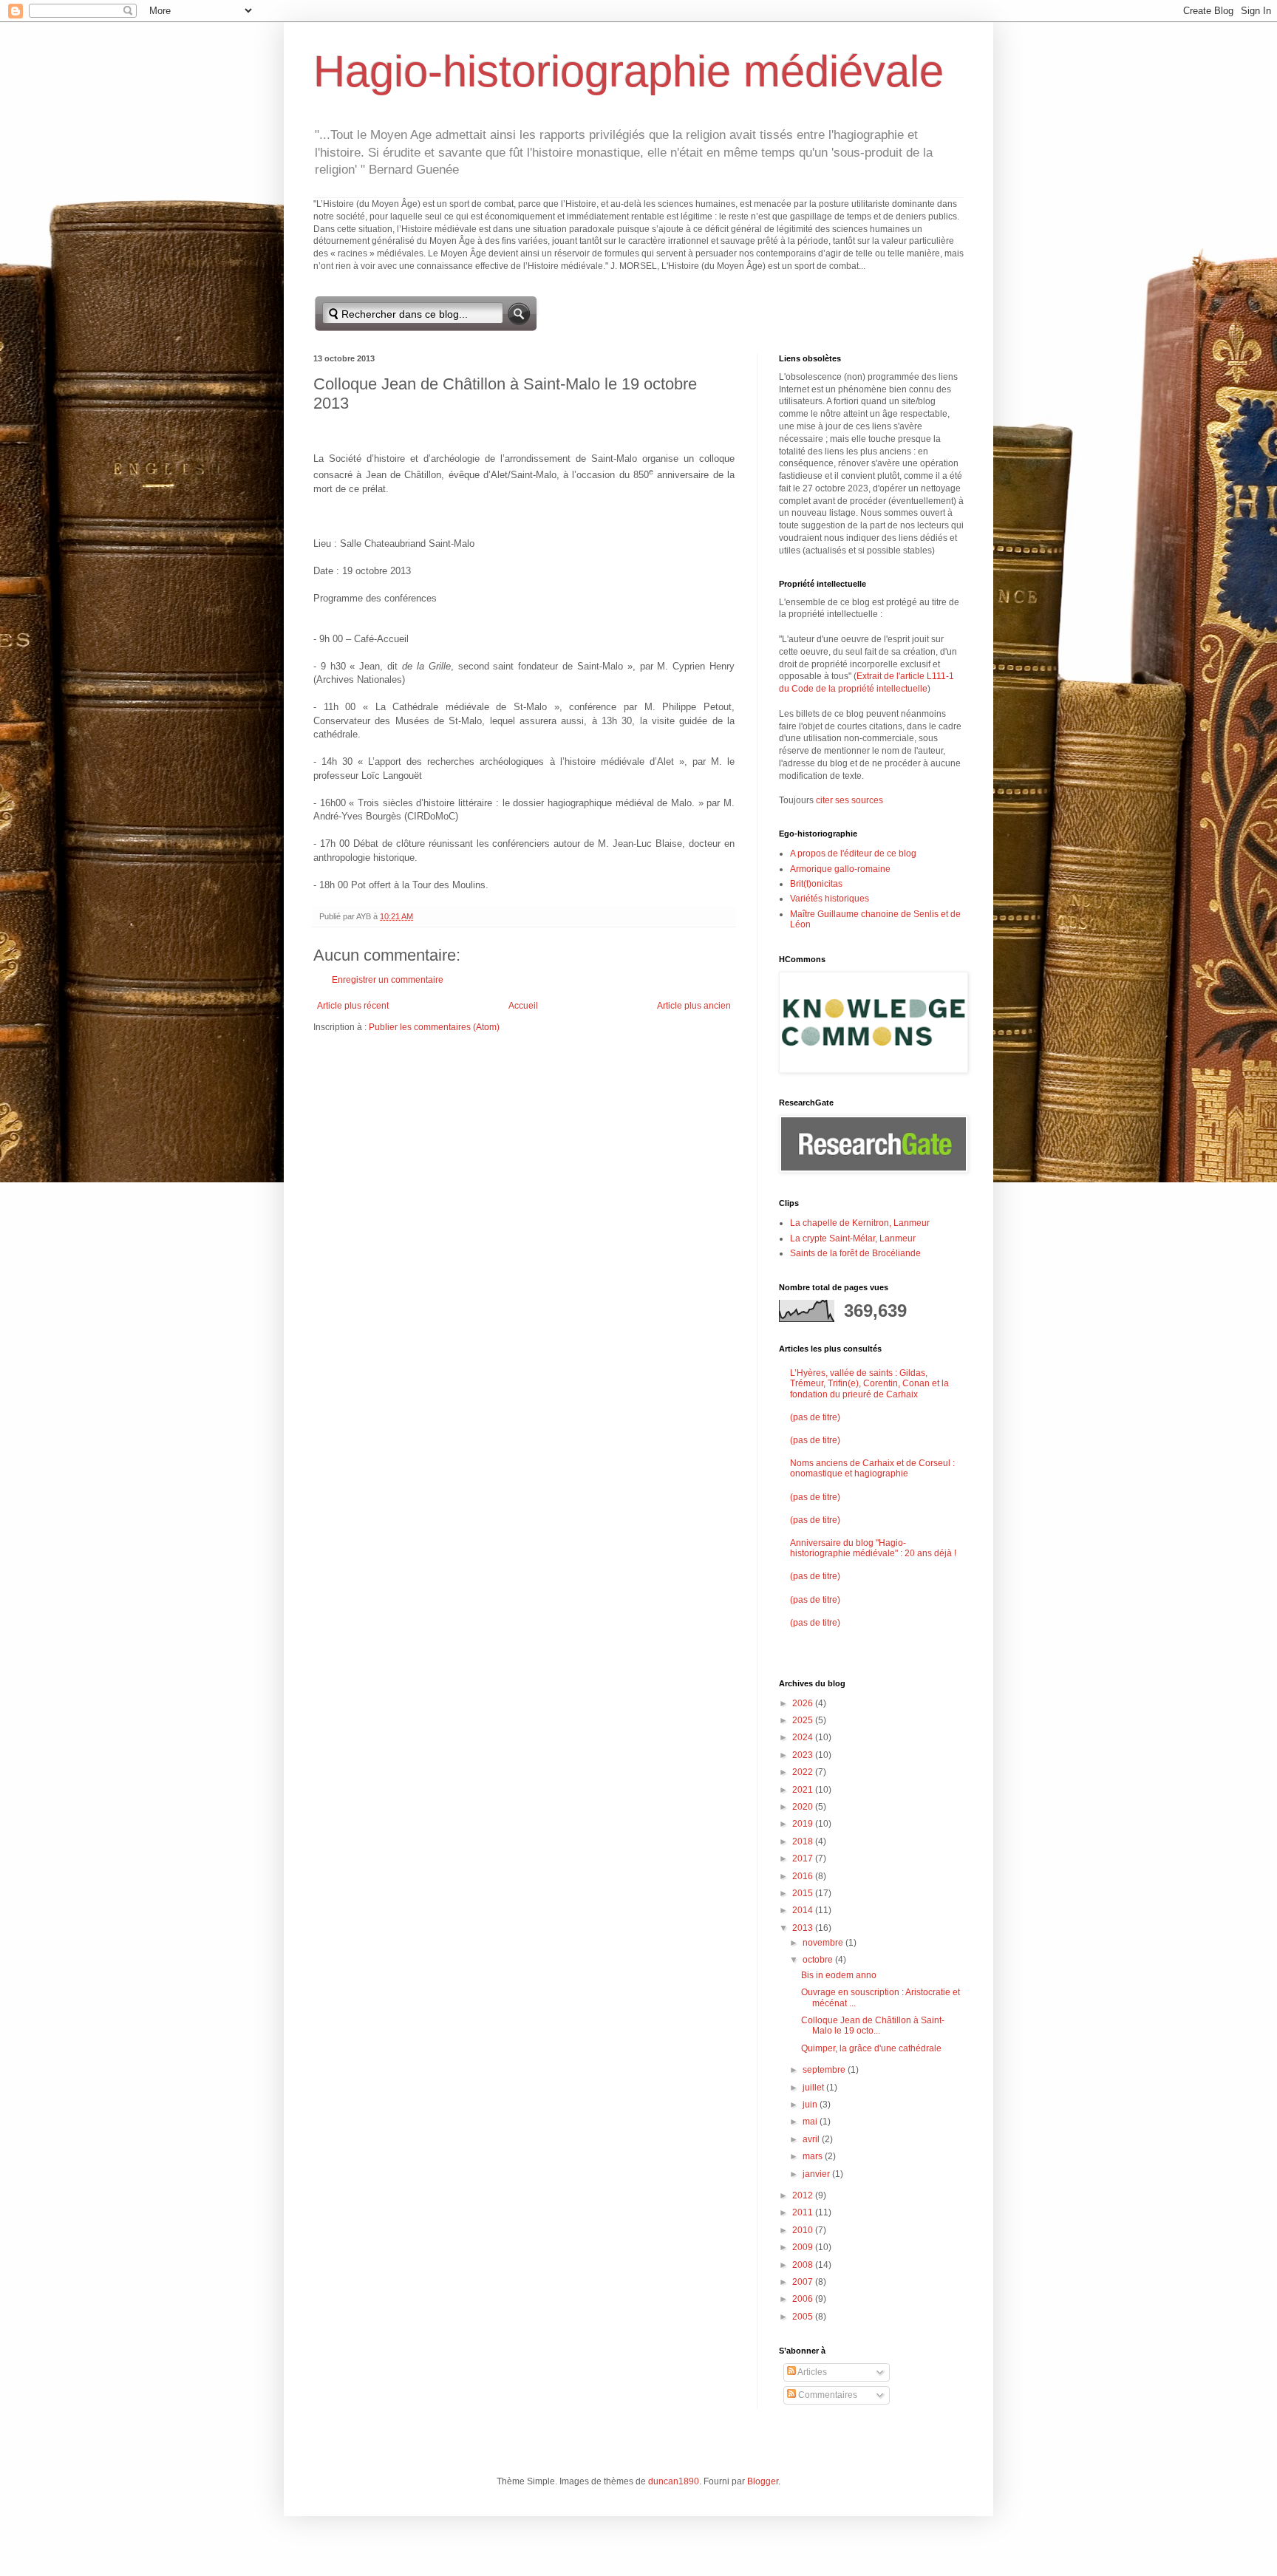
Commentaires (827, 2395)
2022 (804, 1772)
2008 (804, 2265)
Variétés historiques (830, 899)
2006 (804, 2299)
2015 (804, 1893)
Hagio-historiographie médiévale (629, 71)
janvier (817, 2174)
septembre (825, 2070)
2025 (804, 1720)
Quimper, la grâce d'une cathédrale (871, 2048)
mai (811, 2122)
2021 (804, 1790)
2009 (804, 2247)
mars (814, 2156)
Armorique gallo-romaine (840, 869)
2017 (804, 1858)
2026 (804, 1703)
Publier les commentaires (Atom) (434, 1027)
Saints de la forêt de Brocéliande (855, 1253)
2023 (804, 1755)
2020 (804, 1807)
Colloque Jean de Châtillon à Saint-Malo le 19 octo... (873, 2025)
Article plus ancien (694, 1006)
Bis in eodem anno (839, 1975)
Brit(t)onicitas (816, 884)
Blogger (763, 2481)
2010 (804, 2230)
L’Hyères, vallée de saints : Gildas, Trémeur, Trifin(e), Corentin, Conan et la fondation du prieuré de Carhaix (869, 1384)
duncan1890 (674, 2481)
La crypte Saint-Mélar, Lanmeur (853, 1238)
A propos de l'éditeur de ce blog (853, 853)
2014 (804, 1910)
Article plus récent (353, 1006)
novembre (824, 1943)
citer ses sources (849, 800)
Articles (811, 2372)
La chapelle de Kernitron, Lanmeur (860, 1223)
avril (812, 2139)
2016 (804, 1876)
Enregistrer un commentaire (388, 980)
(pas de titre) (815, 1417)
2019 (804, 1824)
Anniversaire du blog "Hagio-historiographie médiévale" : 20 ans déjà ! (873, 1548)
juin (811, 2105)
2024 (804, 1737)
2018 (804, 1841)
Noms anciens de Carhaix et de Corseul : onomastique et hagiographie (872, 1468)
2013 (804, 1928)
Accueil (523, 1006)
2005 (804, 2317)
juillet (814, 2088)
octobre (819, 1960)
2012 (804, 2195)
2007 (804, 2282)
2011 (804, 2212)
